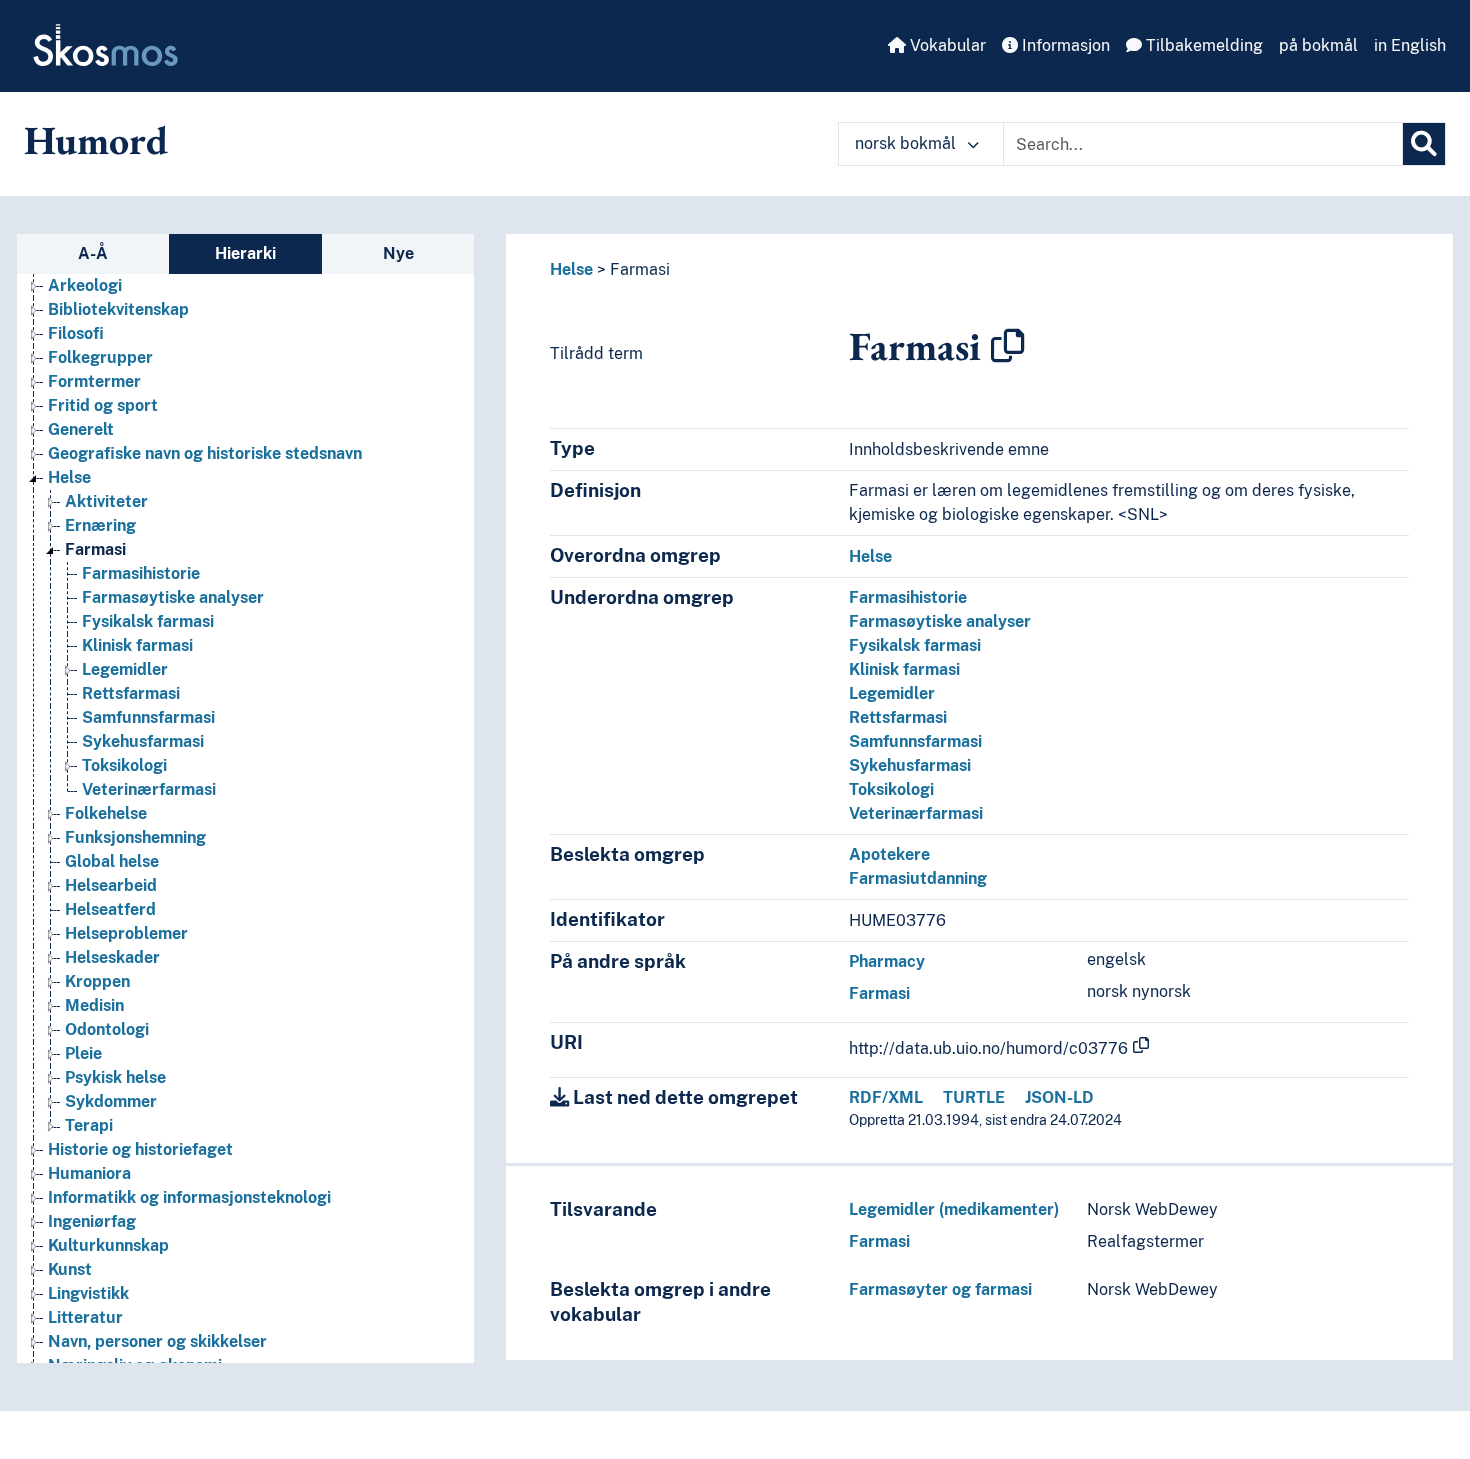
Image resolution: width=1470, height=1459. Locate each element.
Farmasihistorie (141, 573)
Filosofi (76, 333)
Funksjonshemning (135, 837)
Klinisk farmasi (137, 645)
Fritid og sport (103, 405)
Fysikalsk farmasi (148, 621)
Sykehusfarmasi (143, 741)
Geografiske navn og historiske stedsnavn (205, 453)
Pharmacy (887, 961)
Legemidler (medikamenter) (954, 1209)
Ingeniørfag (92, 1221)
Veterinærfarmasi (149, 789)
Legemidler (125, 669)
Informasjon (1064, 45)
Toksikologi (124, 765)
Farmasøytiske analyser (173, 597)
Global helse (112, 861)
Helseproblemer (126, 933)
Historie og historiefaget (140, 1149)
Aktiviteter (106, 501)
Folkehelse (106, 813)
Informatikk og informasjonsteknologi (189, 1197)
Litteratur (85, 1317)
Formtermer (94, 381)
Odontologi (107, 1029)
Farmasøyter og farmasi (940, 1289)
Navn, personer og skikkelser (157, 1341)
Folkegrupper (100, 357)
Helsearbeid (111, 885)
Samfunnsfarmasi (148, 717)
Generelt (81, 429)
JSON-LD (1059, 1097)
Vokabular (946, 45)
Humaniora (89, 1173)
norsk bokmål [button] (907, 143)
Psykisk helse (115, 1077)
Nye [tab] (398, 253)
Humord (96, 140)
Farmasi (95, 549)
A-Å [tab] (93, 253)
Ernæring (100, 525)
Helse (69, 477)
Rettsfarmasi (131, 693)
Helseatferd (110, 909)
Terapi (89, 1125)
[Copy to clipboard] (1008, 346)
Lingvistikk (88, 1293)
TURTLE (974, 1097)
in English (1410, 45)
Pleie (83, 1053)
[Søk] (1424, 144)
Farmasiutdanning (918, 878)
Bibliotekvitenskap (118, 309)
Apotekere (889, 854)
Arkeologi (85, 285)
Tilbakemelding (1202, 45)
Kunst (70, 1269)
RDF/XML (886, 1097)
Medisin (94, 1005)
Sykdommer (111, 1101)
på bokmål (1318, 45)
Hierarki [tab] (245, 253)
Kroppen (97, 981)
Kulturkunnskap (108, 1245)
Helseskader (112, 957)
